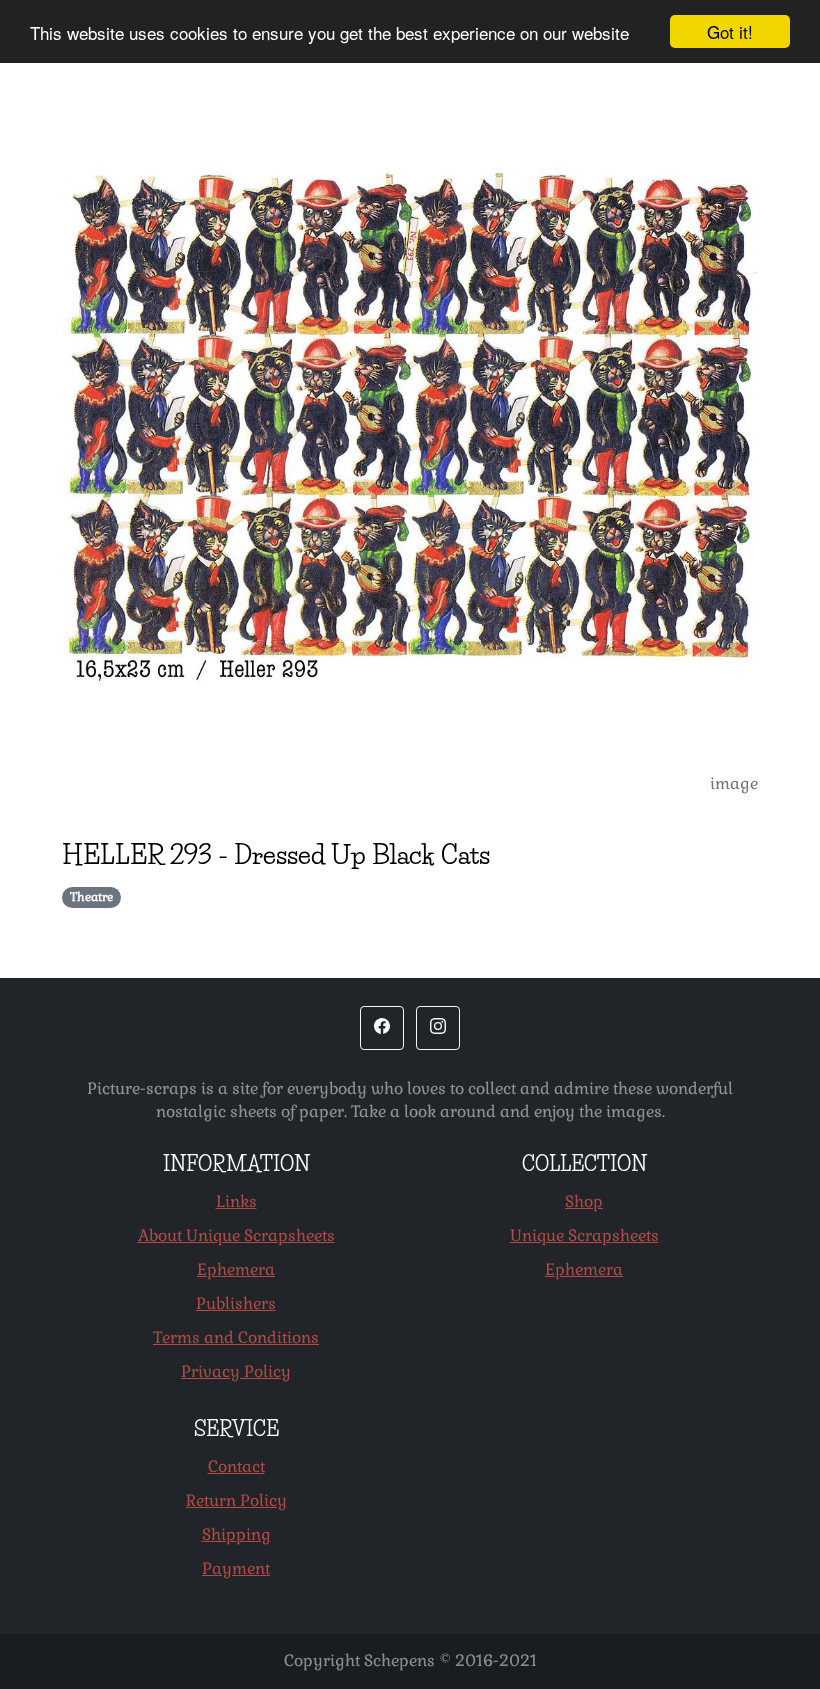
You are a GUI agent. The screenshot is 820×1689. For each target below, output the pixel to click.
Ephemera (236, 1269)
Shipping (236, 1534)
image (734, 783)
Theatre (91, 897)
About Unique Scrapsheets (236, 1235)
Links (236, 1201)
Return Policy (236, 1500)
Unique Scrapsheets (584, 1235)
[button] (382, 1028)
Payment (236, 1568)
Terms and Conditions (236, 1337)
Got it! (730, 31)
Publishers (236, 1303)
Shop (584, 1201)
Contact (236, 1466)
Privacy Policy (236, 1371)
